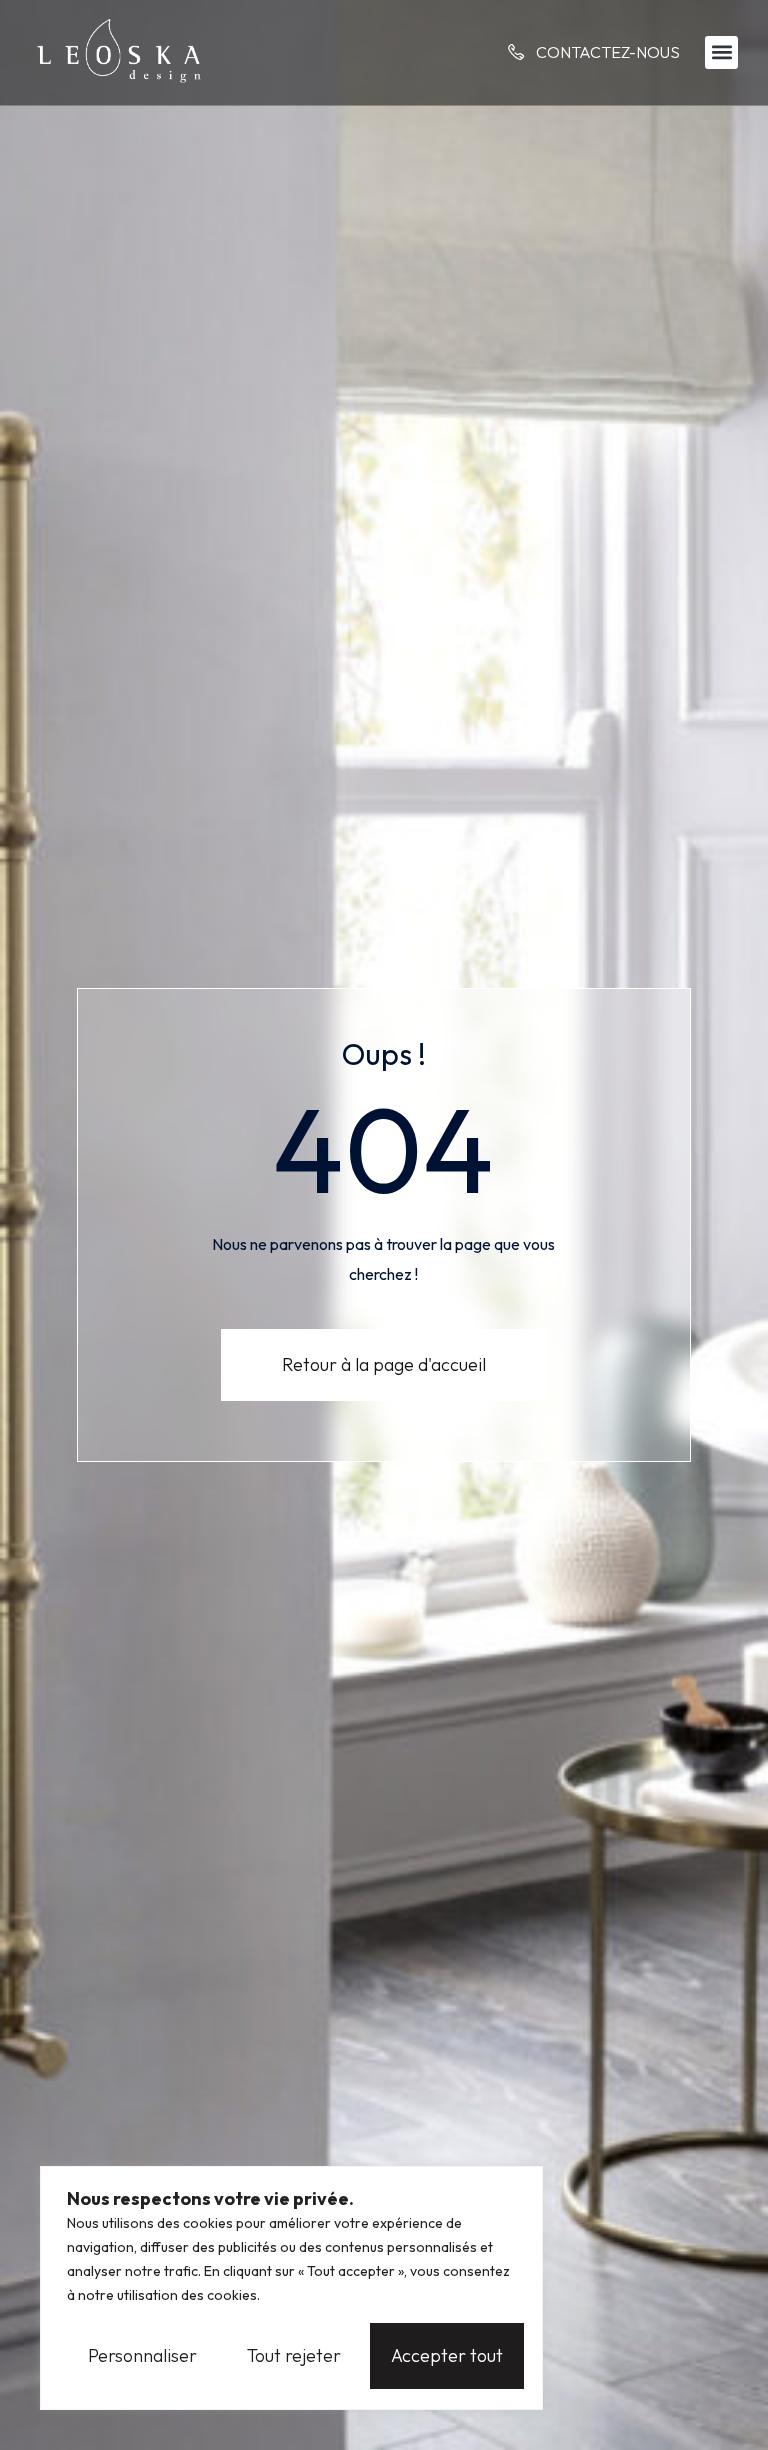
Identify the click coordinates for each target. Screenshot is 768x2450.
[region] (291, 2288)
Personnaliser (142, 2355)
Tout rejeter (294, 2355)
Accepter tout (447, 2355)
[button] (721, 52)
